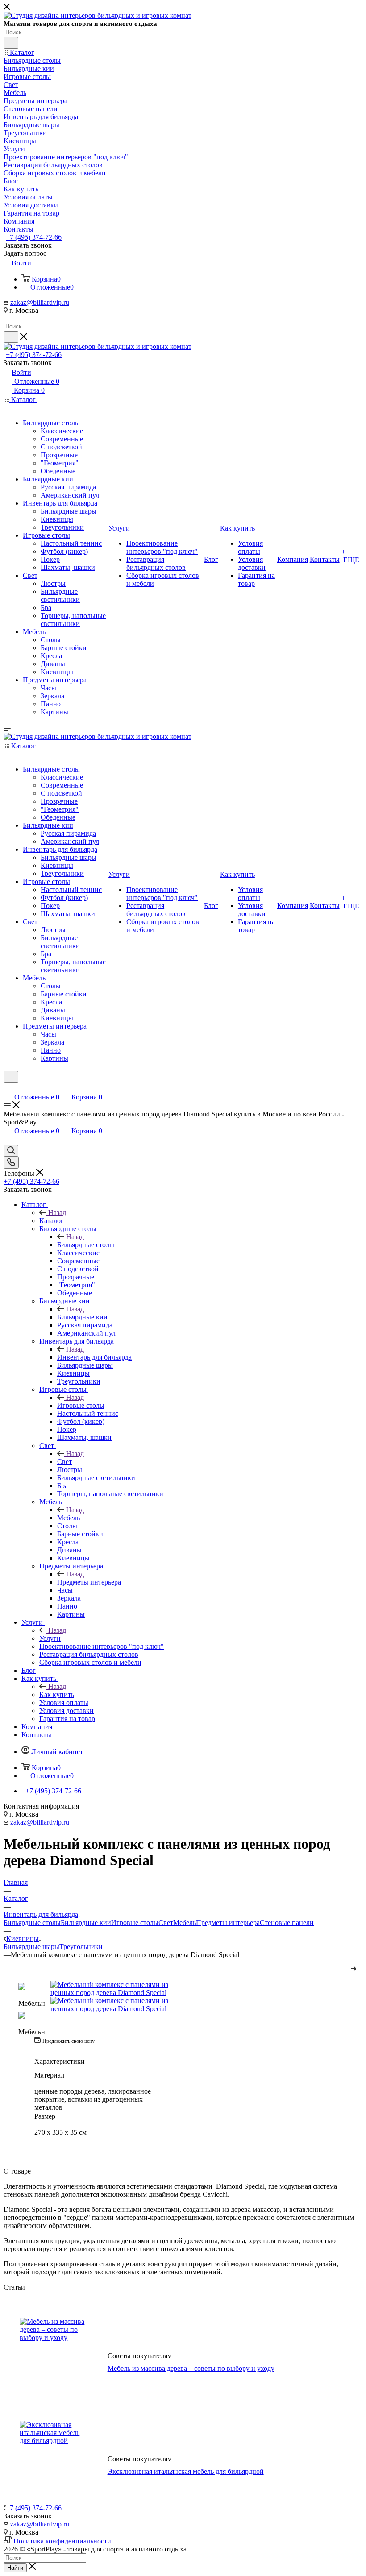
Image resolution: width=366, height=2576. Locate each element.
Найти (15, 2568)
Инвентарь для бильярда (94, 1357)
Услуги (50, 1638)
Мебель (69, 1518)
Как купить (57, 1695)
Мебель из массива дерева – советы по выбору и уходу (191, 2368)
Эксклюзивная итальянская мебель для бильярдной (186, 2471)
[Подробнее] (354, 1967)
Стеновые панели (287, 1923)
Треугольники (81, 1947)
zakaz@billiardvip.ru (40, 302)
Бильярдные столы (86, 1245)
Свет (64, 1462)
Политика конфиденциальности (62, 2541)
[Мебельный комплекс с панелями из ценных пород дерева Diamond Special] (117, 1989)
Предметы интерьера (89, 1582)
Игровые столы (81, 1405)
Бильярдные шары (31, 1947)
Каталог (52, 1221)
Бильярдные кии (82, 1317)
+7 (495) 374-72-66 (34, 237)
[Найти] (11, 43)
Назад (57, 1213)
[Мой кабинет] (8, 1088)
